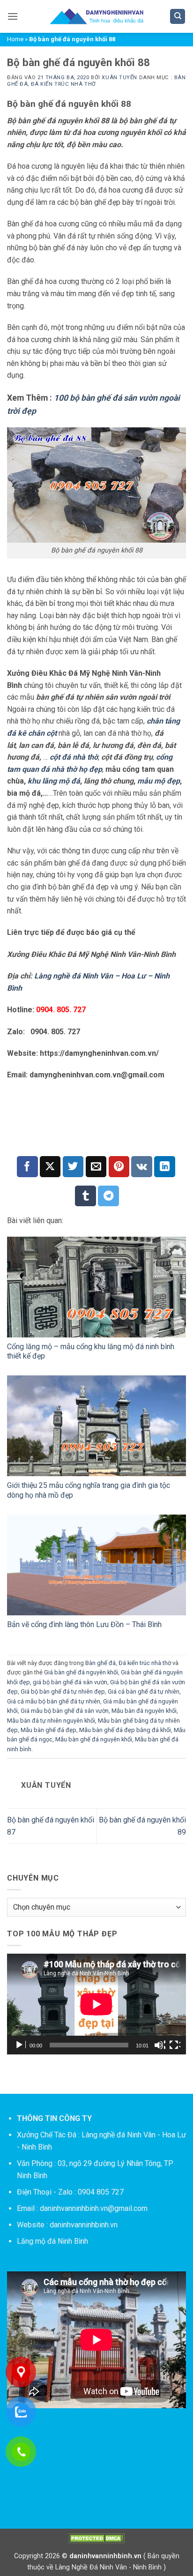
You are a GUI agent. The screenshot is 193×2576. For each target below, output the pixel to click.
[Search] (178, 17)
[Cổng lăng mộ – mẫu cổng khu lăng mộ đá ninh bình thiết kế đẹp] (96, 1287)
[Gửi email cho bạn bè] (96, 1167)
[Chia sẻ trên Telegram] (108, 1196)
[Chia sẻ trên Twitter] (73, 1167)
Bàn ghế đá (100, 1663)
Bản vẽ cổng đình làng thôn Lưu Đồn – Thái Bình (84, 1624)
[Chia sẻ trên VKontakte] (142, 1167)
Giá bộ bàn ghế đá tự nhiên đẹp (63, 1691)
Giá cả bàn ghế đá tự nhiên (144, 1691)
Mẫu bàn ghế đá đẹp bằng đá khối (125, 1730)
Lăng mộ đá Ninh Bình (52, 2241)
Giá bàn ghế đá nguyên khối (81, 1672)
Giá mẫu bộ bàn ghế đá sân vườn (65, 1711)
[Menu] (13, 16)
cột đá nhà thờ (74, 757)
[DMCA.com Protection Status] (96, 2538)
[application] (96, 2004)
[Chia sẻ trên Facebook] (27, 1167)
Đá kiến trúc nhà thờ (63, 84)
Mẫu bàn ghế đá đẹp (48, 1730)
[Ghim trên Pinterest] (119, 1167)
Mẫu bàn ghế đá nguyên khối (94, 1739)
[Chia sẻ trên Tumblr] (85, 1196)
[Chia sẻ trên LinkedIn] (165, 1167)
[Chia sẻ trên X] (50, 1167)
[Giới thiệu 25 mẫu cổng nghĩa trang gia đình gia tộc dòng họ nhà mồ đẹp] (96, 1426)
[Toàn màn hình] (175, 2045)
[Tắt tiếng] (160, 2045)
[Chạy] (20, 2045)
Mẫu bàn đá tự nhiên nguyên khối (51, 1721)
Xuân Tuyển (119, 78)
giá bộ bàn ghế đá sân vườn (70, 1682)
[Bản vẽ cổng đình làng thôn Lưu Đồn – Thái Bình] (96, 1565)
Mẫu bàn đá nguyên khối (144, 1711)
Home (15, 39)
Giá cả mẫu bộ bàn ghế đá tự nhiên (54, 1701)
